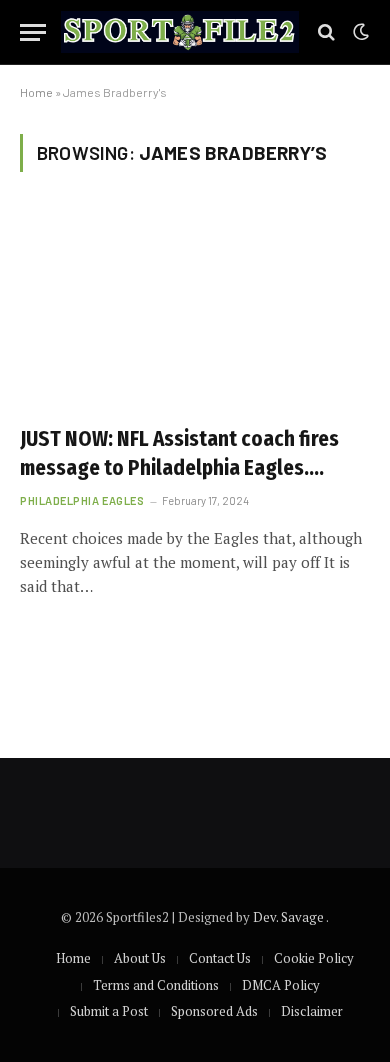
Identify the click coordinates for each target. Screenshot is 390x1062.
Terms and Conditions (156, 985)
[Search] (326, 32)
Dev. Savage (289, 917)
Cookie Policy (314, 958)
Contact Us (220, 958)
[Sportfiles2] (180, 32)
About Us (140, 958)
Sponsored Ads (214, 1011)
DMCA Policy (281, 985)
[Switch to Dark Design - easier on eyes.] (359, 32)
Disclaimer (312, 1011)
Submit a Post (109, 1011)
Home (36, 92)
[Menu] (33, 32)
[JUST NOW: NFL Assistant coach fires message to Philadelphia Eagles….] (195, 310)
